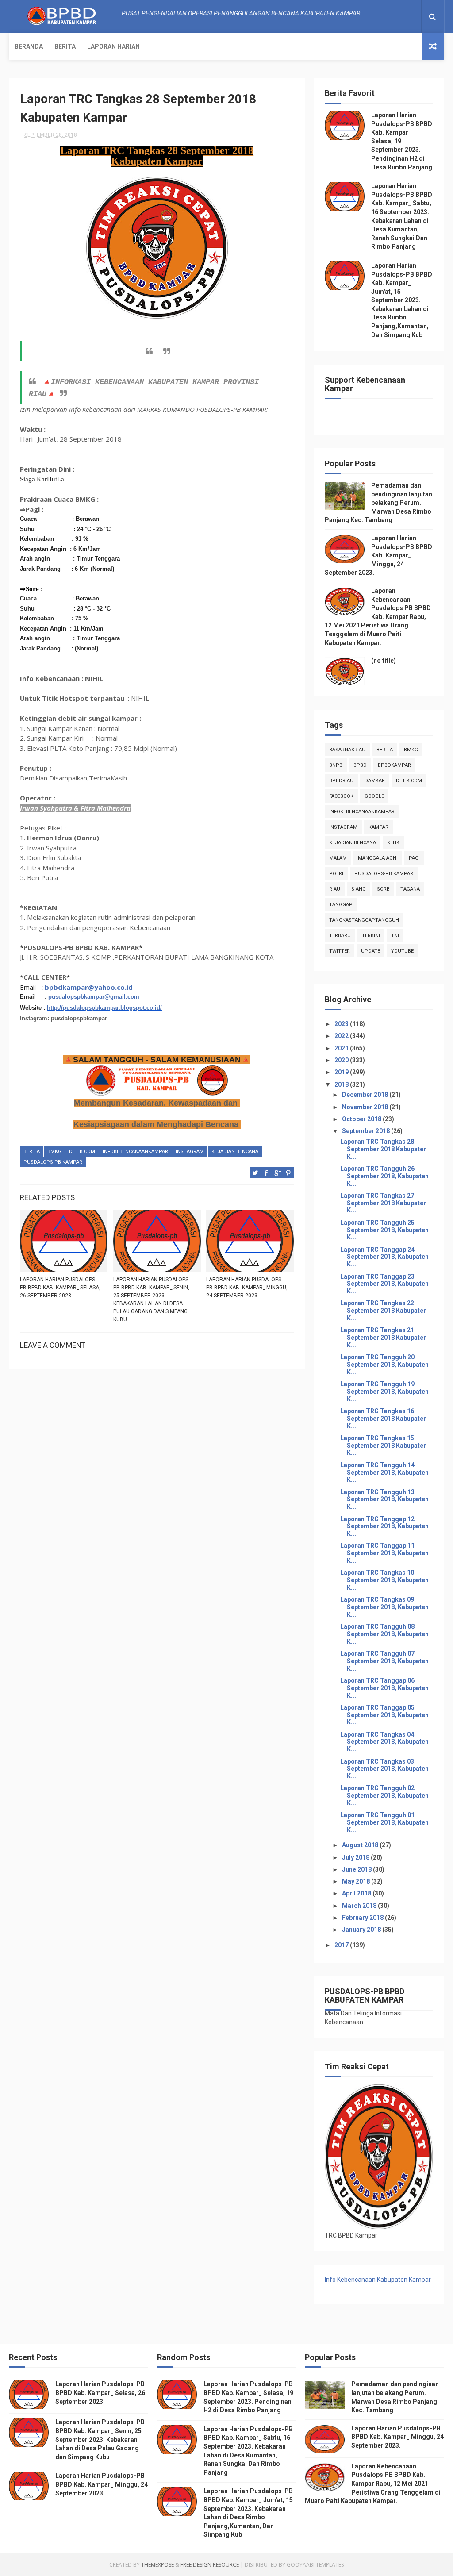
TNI (395, 936)
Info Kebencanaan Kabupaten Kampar (378, 2280)
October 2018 (362, 1119)
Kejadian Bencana (235, 1152)
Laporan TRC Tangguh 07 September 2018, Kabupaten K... (384, 1661)
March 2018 (360, 1906)
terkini (371, 936)
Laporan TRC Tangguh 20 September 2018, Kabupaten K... (384, 1365)
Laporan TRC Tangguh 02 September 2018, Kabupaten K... (384, 1796)
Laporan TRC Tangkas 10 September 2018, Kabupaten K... (384, 1580)
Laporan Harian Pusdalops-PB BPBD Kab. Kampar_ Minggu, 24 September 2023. (247, 1288)
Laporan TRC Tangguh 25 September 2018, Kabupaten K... (384, 1230)
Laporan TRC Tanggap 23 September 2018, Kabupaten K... (384, 1284)
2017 (342, 1945)
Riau (335, 889)
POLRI (336, 874)
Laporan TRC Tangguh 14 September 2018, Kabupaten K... (384, 1473)
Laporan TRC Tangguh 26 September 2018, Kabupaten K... (384, 1176)
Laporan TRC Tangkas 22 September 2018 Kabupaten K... (384, 1311)
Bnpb (336, 765)
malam (338, 858)
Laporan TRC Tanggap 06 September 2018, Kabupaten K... (384, 1688)
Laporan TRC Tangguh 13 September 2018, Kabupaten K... (384, 1499)
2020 (342, 1060)
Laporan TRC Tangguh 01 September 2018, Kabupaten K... (384, 1822)
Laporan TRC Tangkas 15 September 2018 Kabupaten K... (384, 1446)
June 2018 (357, 1869)
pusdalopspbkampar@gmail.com (94, 997)
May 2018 (357, 1881)
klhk (393, 843)
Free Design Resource (210, 2565)
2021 (342, 1048)
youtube (402, 951)
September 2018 (367, 1131)
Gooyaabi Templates (315, 2565)
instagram (190, 1152)
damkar (375, 781)
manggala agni (378, 858)
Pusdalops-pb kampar (53, 1162)
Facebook (341, 796)
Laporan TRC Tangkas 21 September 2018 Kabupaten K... (384, 1338)
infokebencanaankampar (135, 1152)
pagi (414, 858)
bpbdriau (341, 781)
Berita (65, 46)
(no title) (384, 661)
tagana (410, 889)
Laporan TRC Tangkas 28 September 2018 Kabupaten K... (384, 1149)
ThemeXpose (157, 2565)
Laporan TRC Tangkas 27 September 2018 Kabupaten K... (384, 1203)
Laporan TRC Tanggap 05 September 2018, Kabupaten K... (384, 1715)
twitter (340, 951)
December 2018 (366, 1095)
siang (359, 889)
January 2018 (362, 1930)
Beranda (29, 46)
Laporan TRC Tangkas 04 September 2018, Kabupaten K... (384, 1742)
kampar (378, 827)
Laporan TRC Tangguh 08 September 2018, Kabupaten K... (384, 1634)
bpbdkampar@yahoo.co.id (89, 987)
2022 (342, 1036)
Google (374, 796)
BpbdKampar (394, 765)
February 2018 (363, 1918)
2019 (342, 1072)
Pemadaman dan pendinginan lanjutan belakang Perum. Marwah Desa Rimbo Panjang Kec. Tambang (378, 503)
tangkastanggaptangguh (364, 920)
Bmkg (54, 1152)
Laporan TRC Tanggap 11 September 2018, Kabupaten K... (384, 1553)
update (370, 951)
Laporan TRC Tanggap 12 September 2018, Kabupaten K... (384, 1526)
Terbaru (340, 936)
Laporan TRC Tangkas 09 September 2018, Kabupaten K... (384, 1607)
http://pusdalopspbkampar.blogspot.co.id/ (104, 1008)
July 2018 (356, 1857)
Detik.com (82, 1152)
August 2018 (361, 1845)
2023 (342, 1024)
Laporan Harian (113, 46)
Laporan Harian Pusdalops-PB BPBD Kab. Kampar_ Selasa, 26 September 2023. (60, 1288)
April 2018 (357, 1893)
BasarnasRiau (347, 750)
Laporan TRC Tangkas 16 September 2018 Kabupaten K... (384, 1419)
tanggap (341, 905)
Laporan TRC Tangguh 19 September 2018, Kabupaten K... (384, 1392)
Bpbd (360, 765)
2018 (342, 1084)
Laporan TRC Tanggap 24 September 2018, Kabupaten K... (384, 1257)
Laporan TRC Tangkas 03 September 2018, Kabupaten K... (384, 1769)
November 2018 (366, 1107)
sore (383, 889)
